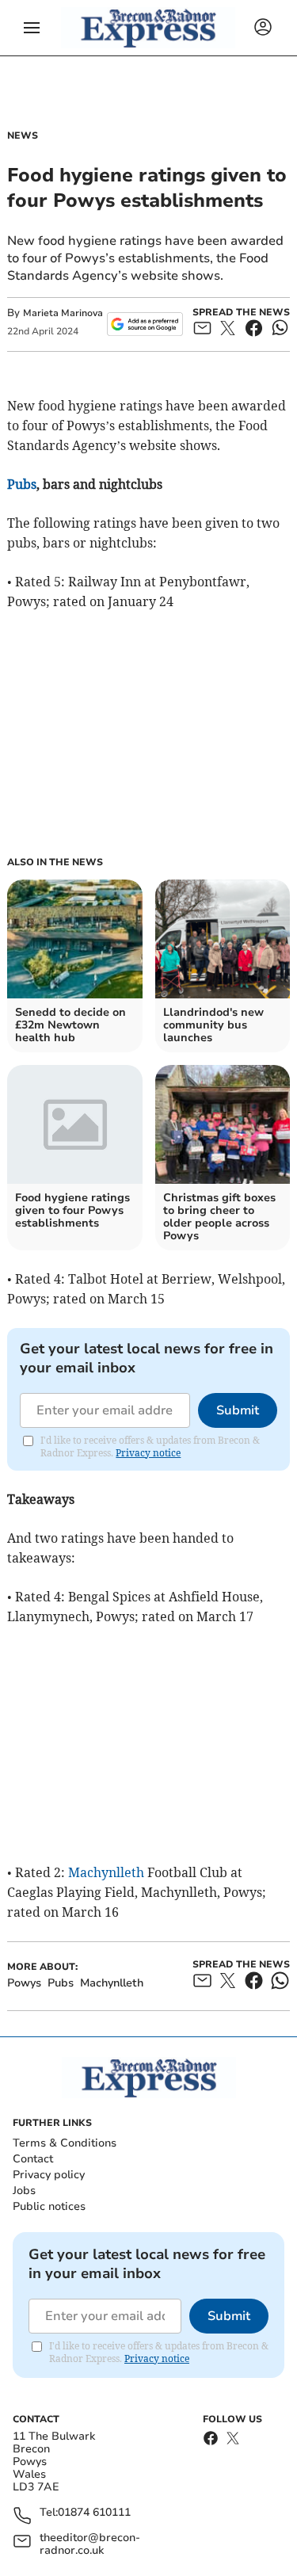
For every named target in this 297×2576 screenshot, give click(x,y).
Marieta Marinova (63, 313)
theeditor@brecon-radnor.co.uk (90, 2544)
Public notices (49, 2206)
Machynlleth (106, 1872)
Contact (33, 2159)
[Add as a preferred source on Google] (145, 324)
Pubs (22, 484)
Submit (238, 1410)
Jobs (24, 2191)
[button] (32, 28)
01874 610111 (94, 2513)
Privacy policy (49, 2175)
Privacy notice (148, 1453)
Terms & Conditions (65, 2143)
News (23, 135)
